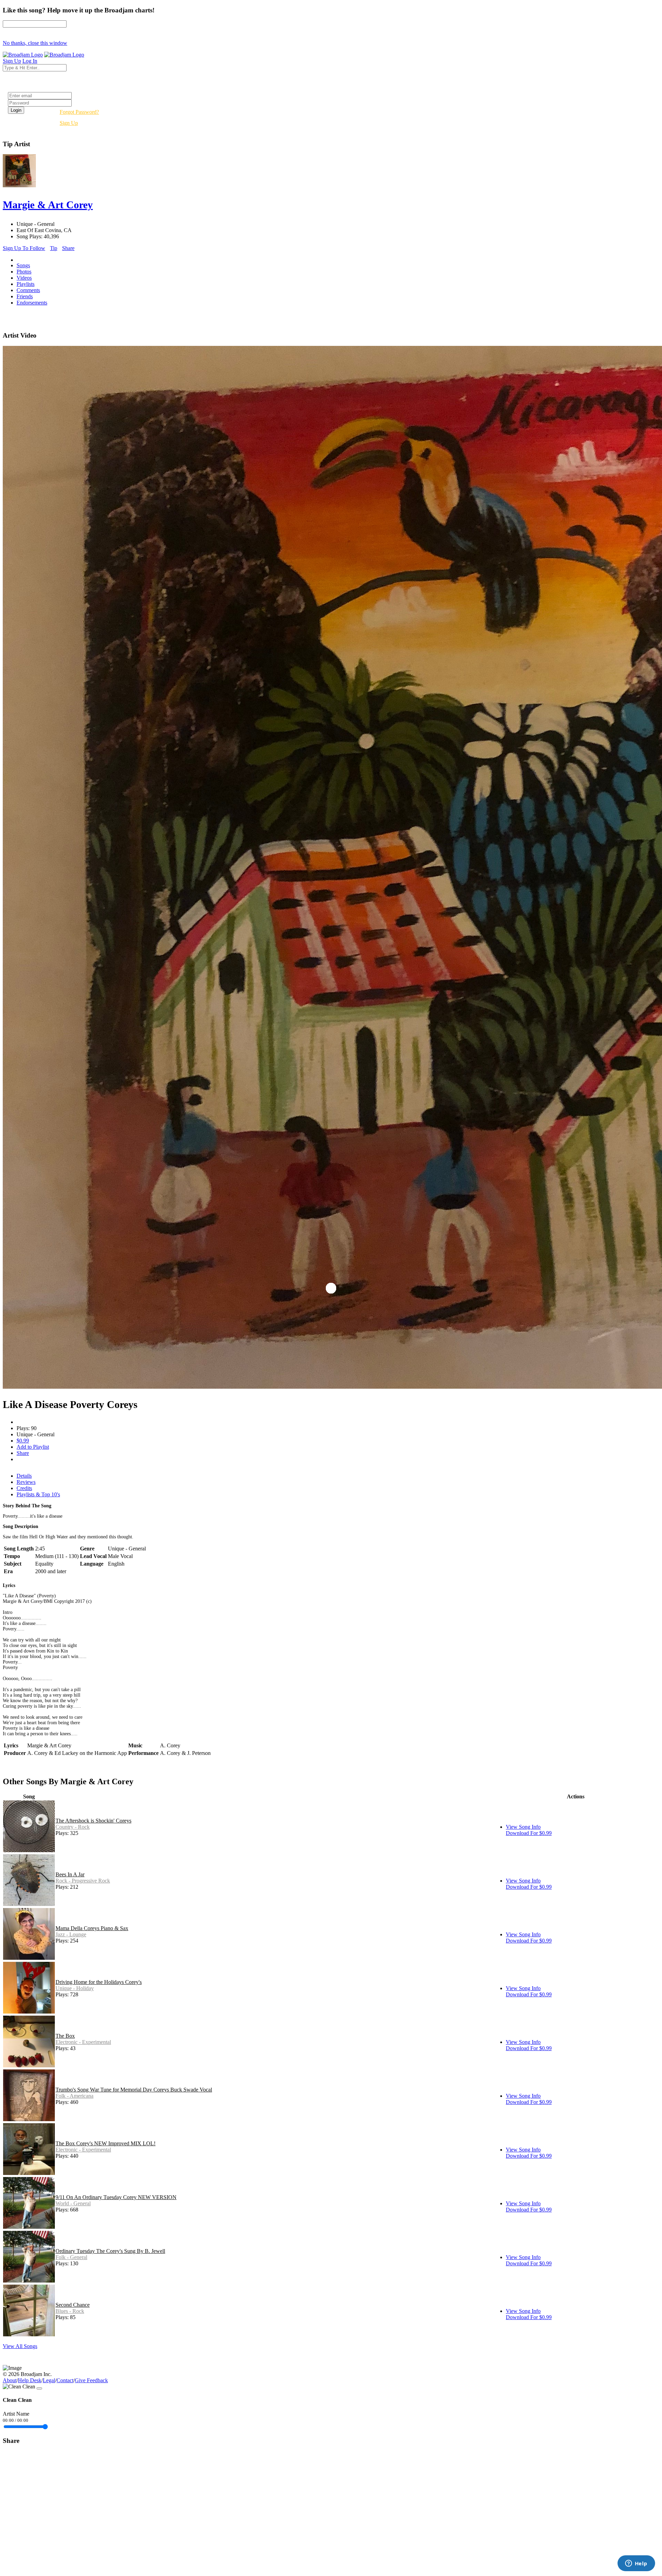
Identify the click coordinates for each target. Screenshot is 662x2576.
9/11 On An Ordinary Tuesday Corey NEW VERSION (116, 2197)
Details (24, 1476)
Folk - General (71, 2257)
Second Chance (73, 2305)
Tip (54, 248)
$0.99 (23, 1441)
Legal (49, 2380)
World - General (73, 2203)
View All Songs (20, 2346)
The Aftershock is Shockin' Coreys (93, 1821)
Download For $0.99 (529, 1833)
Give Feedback (91, 2380)
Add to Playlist (33, 1447)
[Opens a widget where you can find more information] (636, 2564)
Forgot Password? (79, 112)
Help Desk (30, 2380)
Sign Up (69, 123)
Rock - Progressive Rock (83, 1881)
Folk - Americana (74, 2096)
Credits (24, 1488)
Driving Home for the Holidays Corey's (99, 1982)
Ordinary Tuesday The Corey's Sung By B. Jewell (110, 2251)
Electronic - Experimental (83, 2042)
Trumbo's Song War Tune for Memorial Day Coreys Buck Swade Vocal (134, 2090)
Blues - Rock (70, 2311)
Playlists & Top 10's (38, 1494)
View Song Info (523, 1827)
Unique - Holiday (75, 1988)
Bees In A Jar (70, 1874)
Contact (65, 2380)
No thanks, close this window (35, 43)
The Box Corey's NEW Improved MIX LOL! (106, 2143)
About (10, 2380)
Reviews (26, 1482)
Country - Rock (73, 1827)
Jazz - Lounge (71, 1934)
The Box (65, 2036)
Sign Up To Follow (24, 248)
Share (68, 248)
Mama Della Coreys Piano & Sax (92, 1928)
